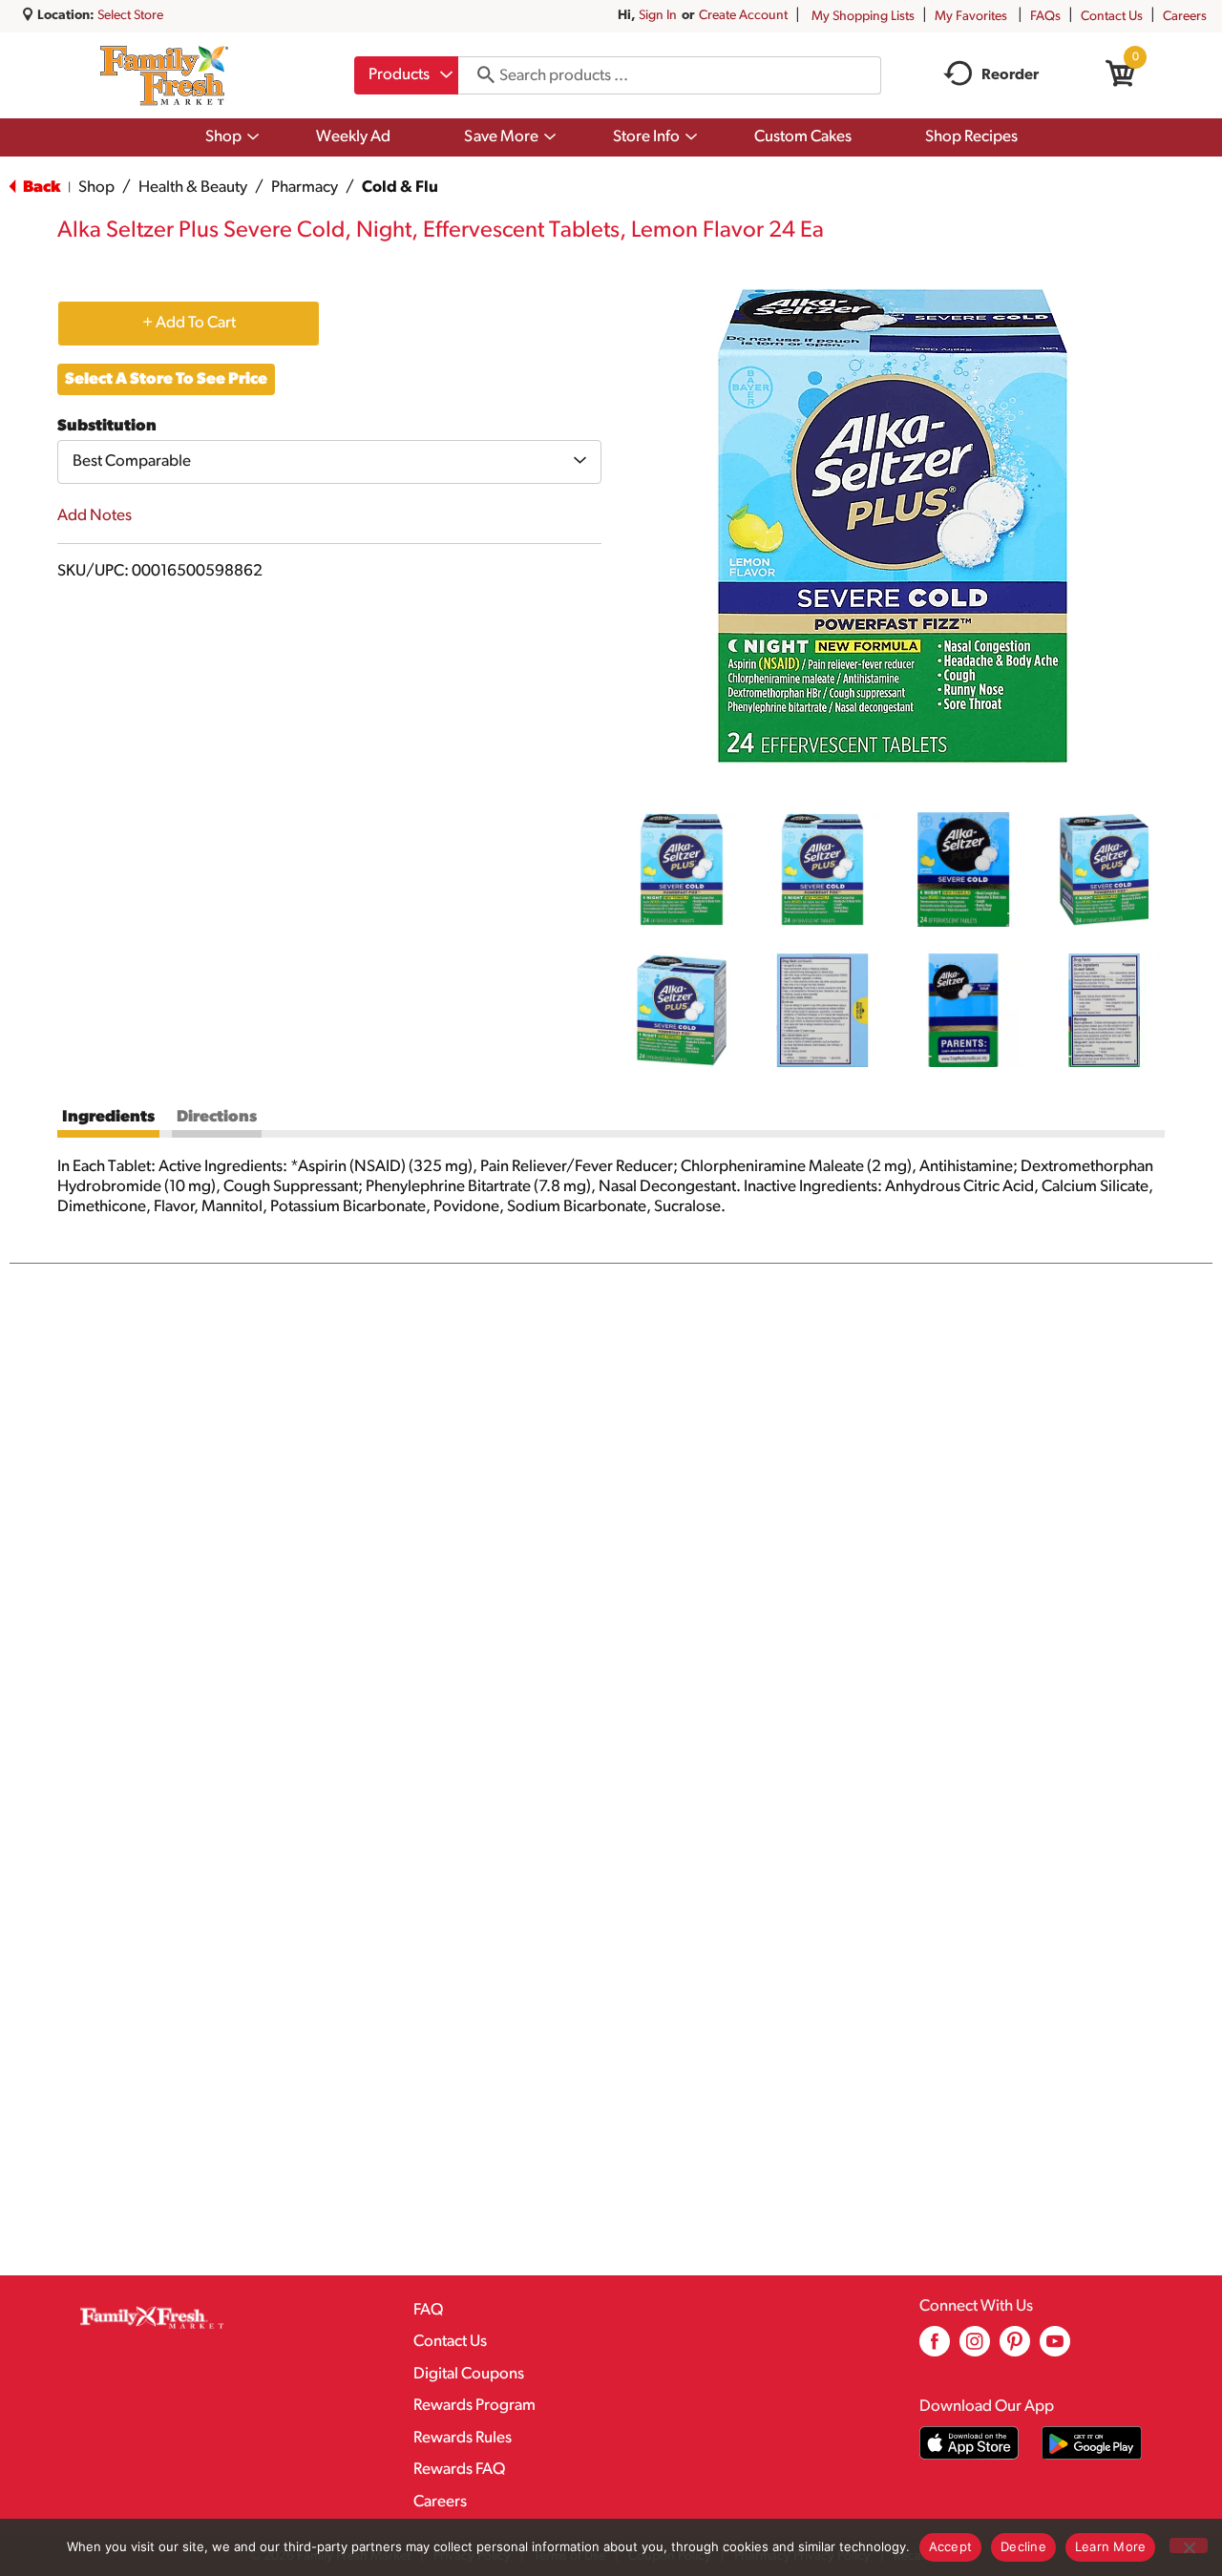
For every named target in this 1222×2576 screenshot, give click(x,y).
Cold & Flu (400, 188)
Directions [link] (217, 1117)
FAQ (428, 2310)
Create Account (743, 16)
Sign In (658, 16)
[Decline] (1189, 2545)
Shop (96, 188)
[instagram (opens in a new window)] (975, 2348)
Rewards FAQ (459, 2470)
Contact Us (1112, 17)
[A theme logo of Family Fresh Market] (164, 75)
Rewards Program (474, 2406)
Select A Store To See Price (166, 379)
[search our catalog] (479, 75)
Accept (951, 2546)
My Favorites (971, 17)
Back (40, 188)
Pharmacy (305, 188)
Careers (1185, 17)
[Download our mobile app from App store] (969, 2443)
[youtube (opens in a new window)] (1055, 2348)
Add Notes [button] (95, 516)
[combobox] (406, 75)
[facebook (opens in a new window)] (935, 2348)
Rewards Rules (463, 2438)
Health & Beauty (193, 188)
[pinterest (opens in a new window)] (1015, 2348)
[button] (682, 869)
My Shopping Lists (863, 17)
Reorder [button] (1010, 75)
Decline (1023, 2546)
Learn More (1111, 2546)
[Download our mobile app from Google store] (1092, 2443)
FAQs (1045, 17)
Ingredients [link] (108, 1117)
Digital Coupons (469, 2374)
